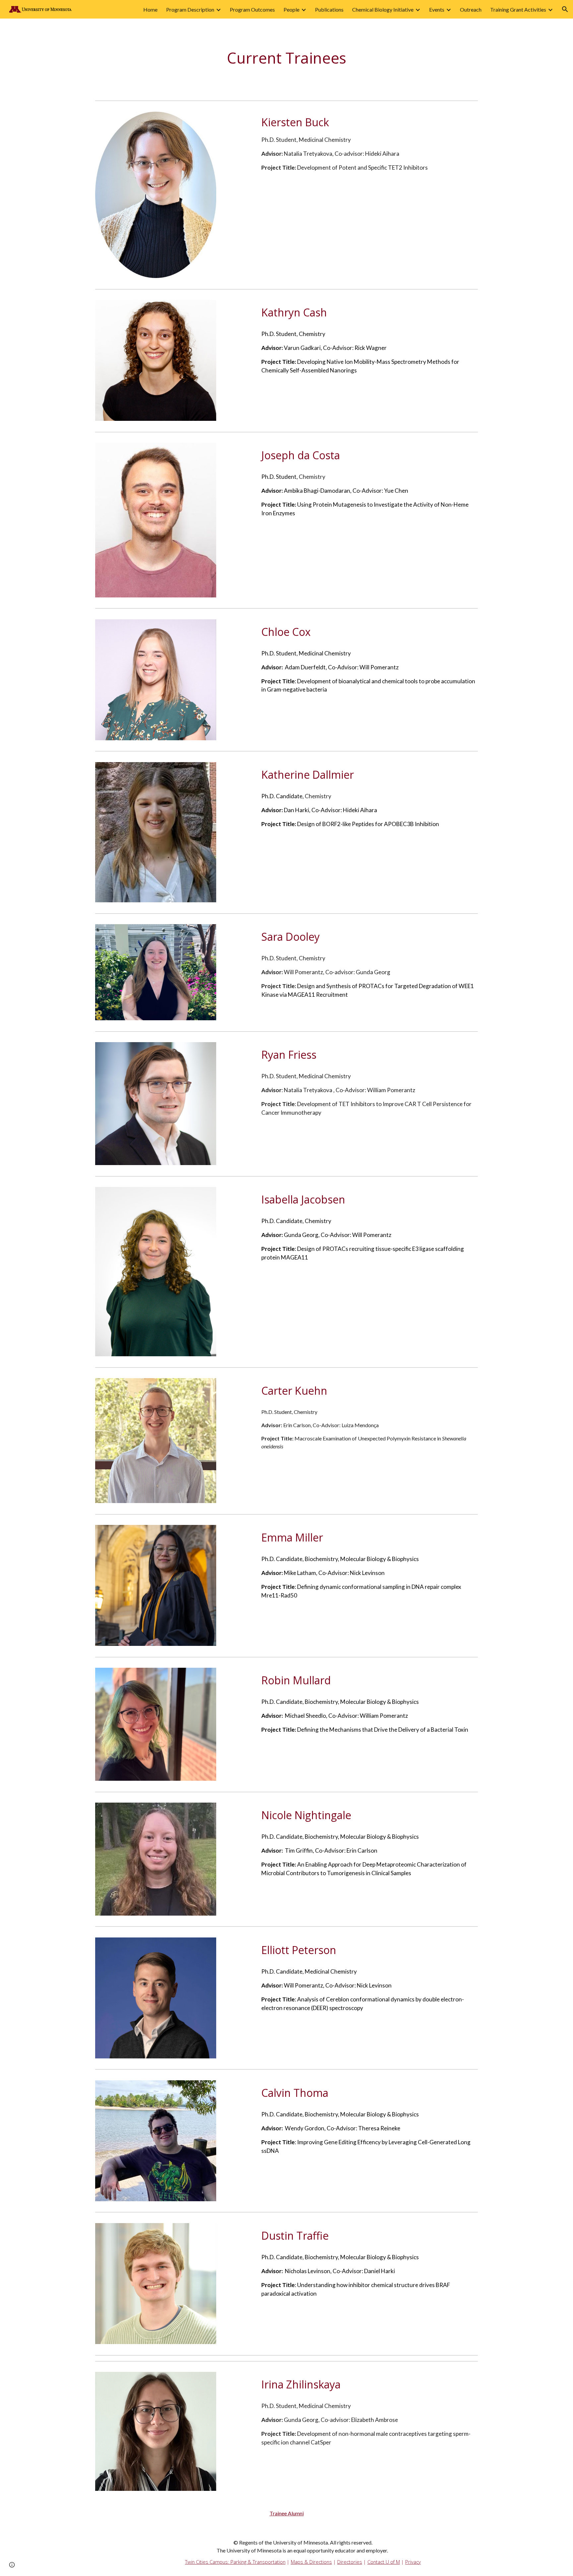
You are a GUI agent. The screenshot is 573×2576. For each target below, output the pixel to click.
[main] (286, 58)
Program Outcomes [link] (252, 9)
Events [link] (437, 9)
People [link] (291, 9)
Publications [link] (329, 9)
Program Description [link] (190, 9)
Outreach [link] (471, 9)
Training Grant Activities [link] (518, 9)
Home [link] (150, 9)
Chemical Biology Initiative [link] (383, 9)
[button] (565, 9)
